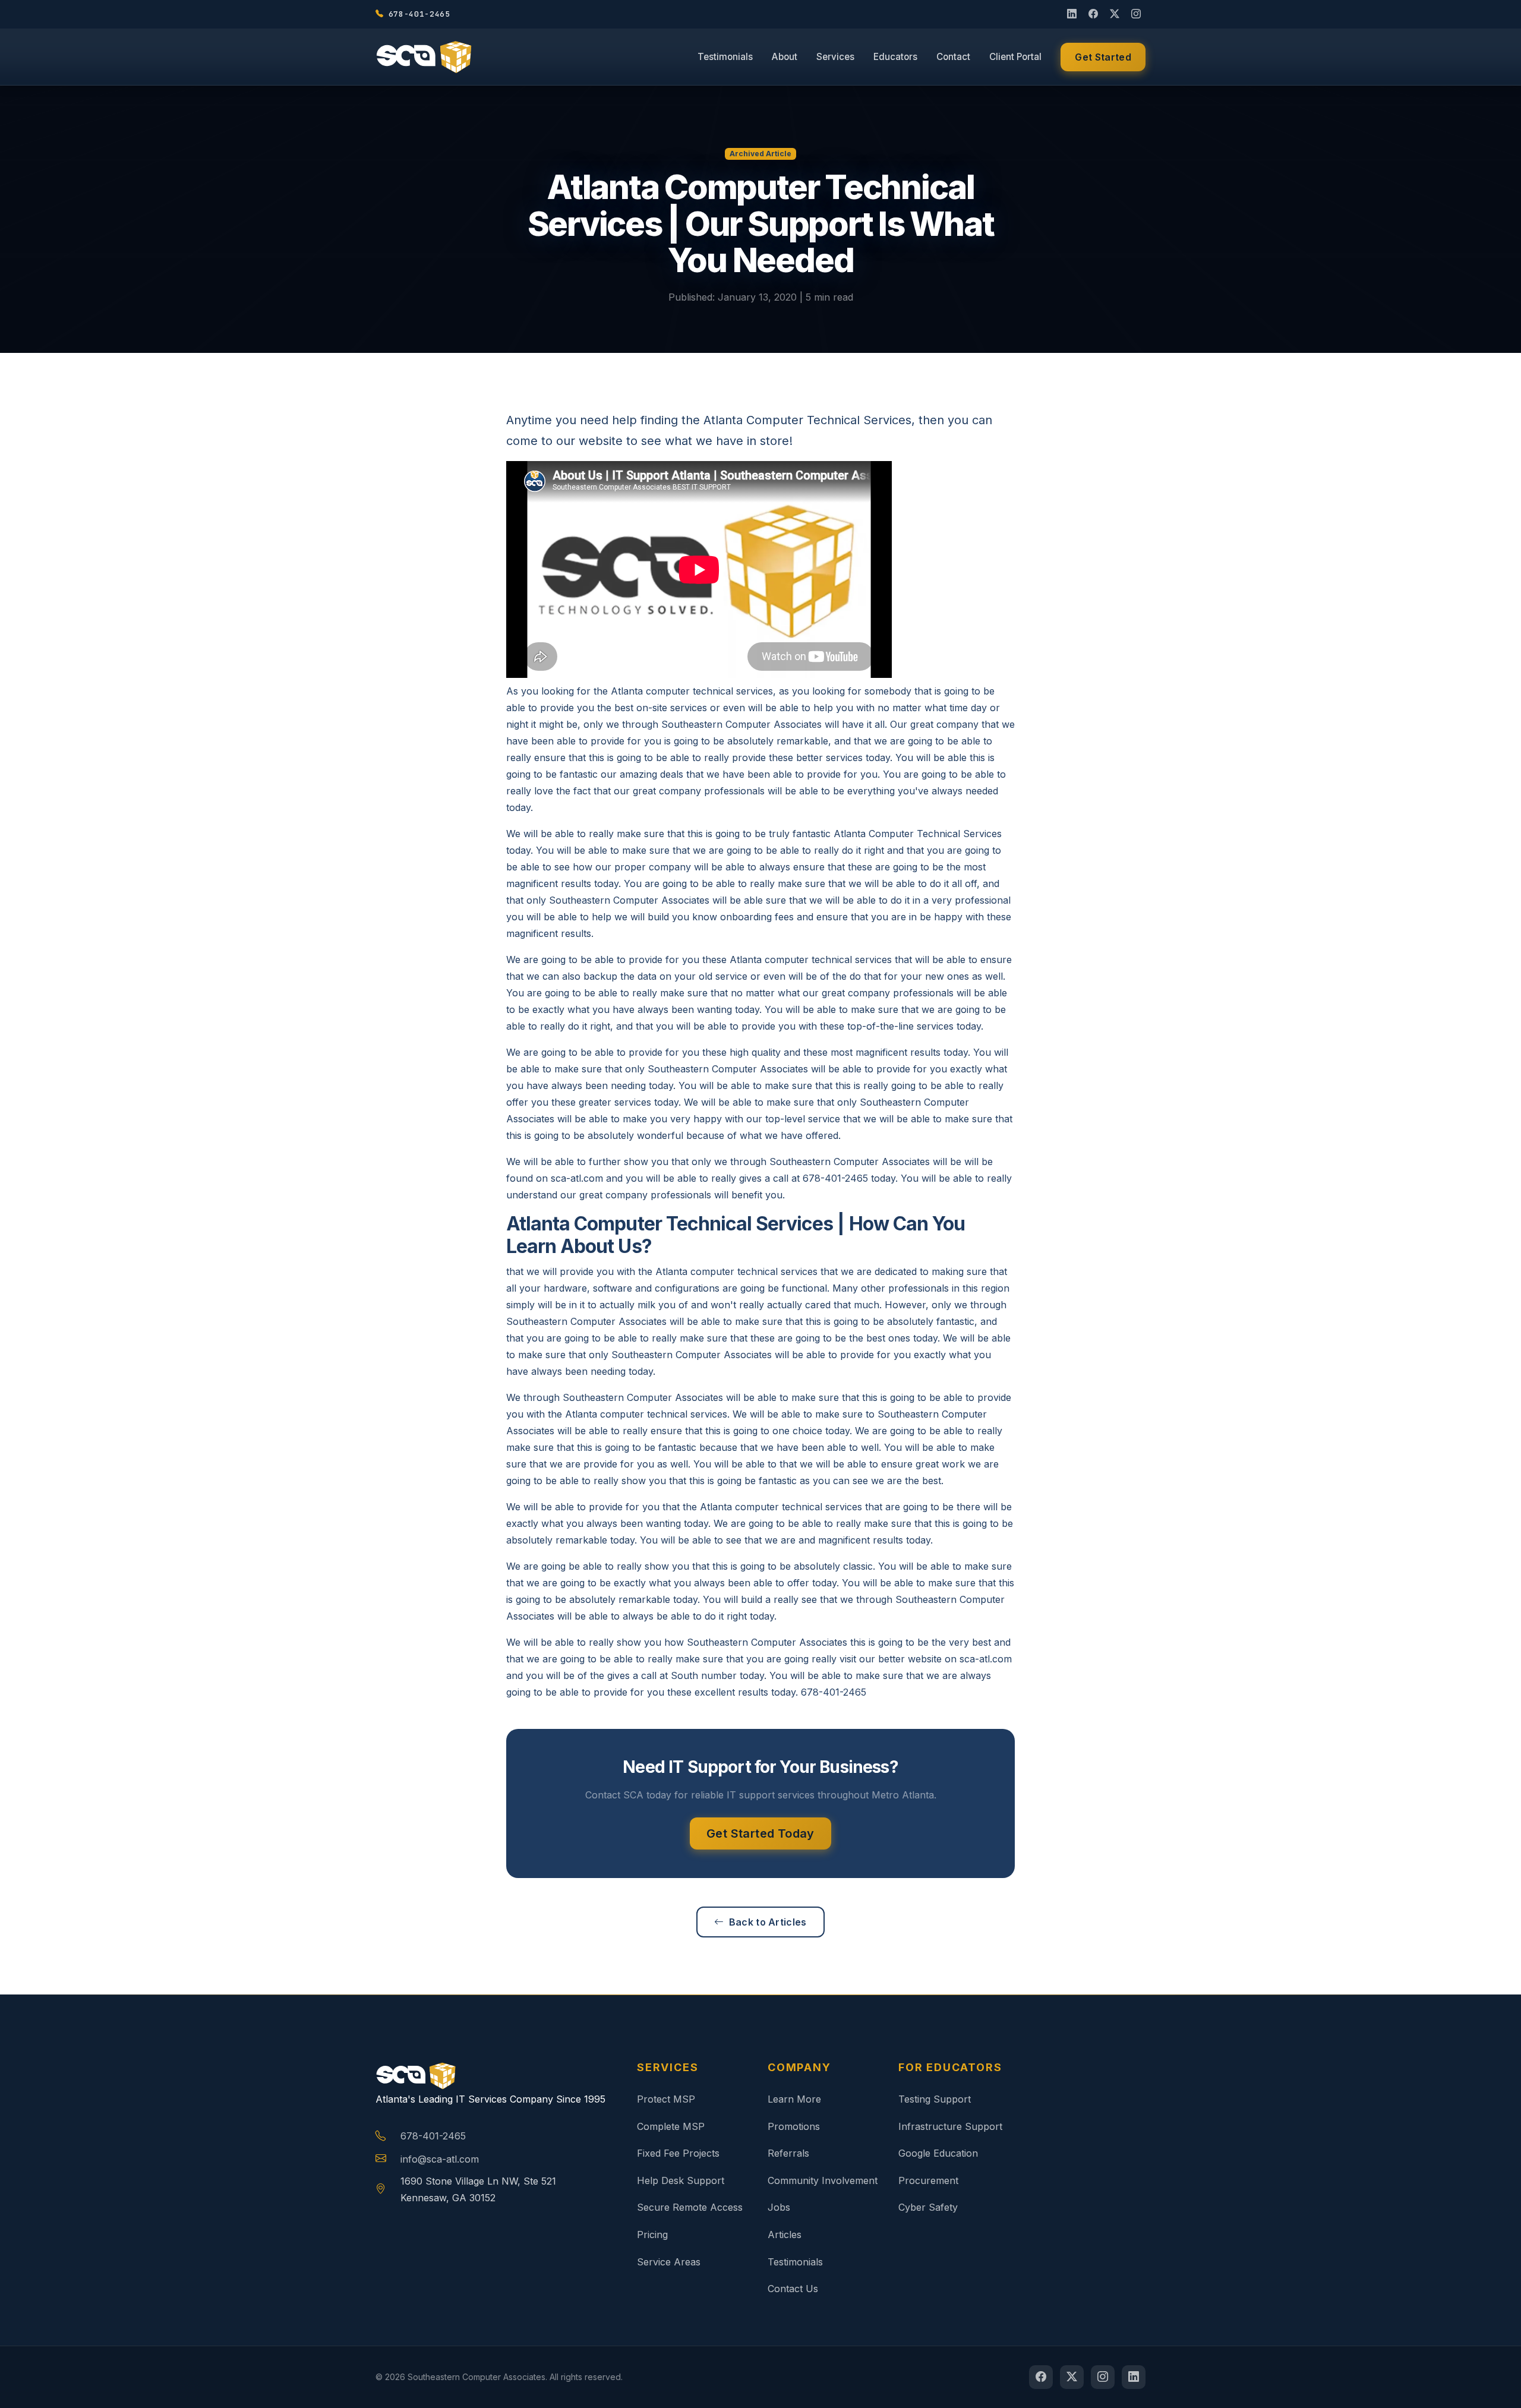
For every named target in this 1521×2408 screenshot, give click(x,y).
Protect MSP (666, 2099)
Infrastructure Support (950, 2126)
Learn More (794, 2099)
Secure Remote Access (690, 2207)
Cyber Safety (928, 2207)
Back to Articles (768, 1922)
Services (835, 57)
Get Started (1103, 57)
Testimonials (725, 57)
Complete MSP (671, 2126)
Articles (785, 2235)
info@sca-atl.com (440, 2159)
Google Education (938, 2153)
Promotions (794, 2126)
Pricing (652, 2235)
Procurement (928, 2180)
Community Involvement (823, 2180)
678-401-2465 (433, 2136)
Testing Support (935, 2099)
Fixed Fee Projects (678, 2153)
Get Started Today (760, 1833)
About (785, 57)
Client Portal (1015, 57)
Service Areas (669, 2262)
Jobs (779, 2207)
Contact (953, 57)
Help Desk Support (681, 2180)
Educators (895, 57)
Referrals (788, 2153)
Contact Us (793, 2289)
